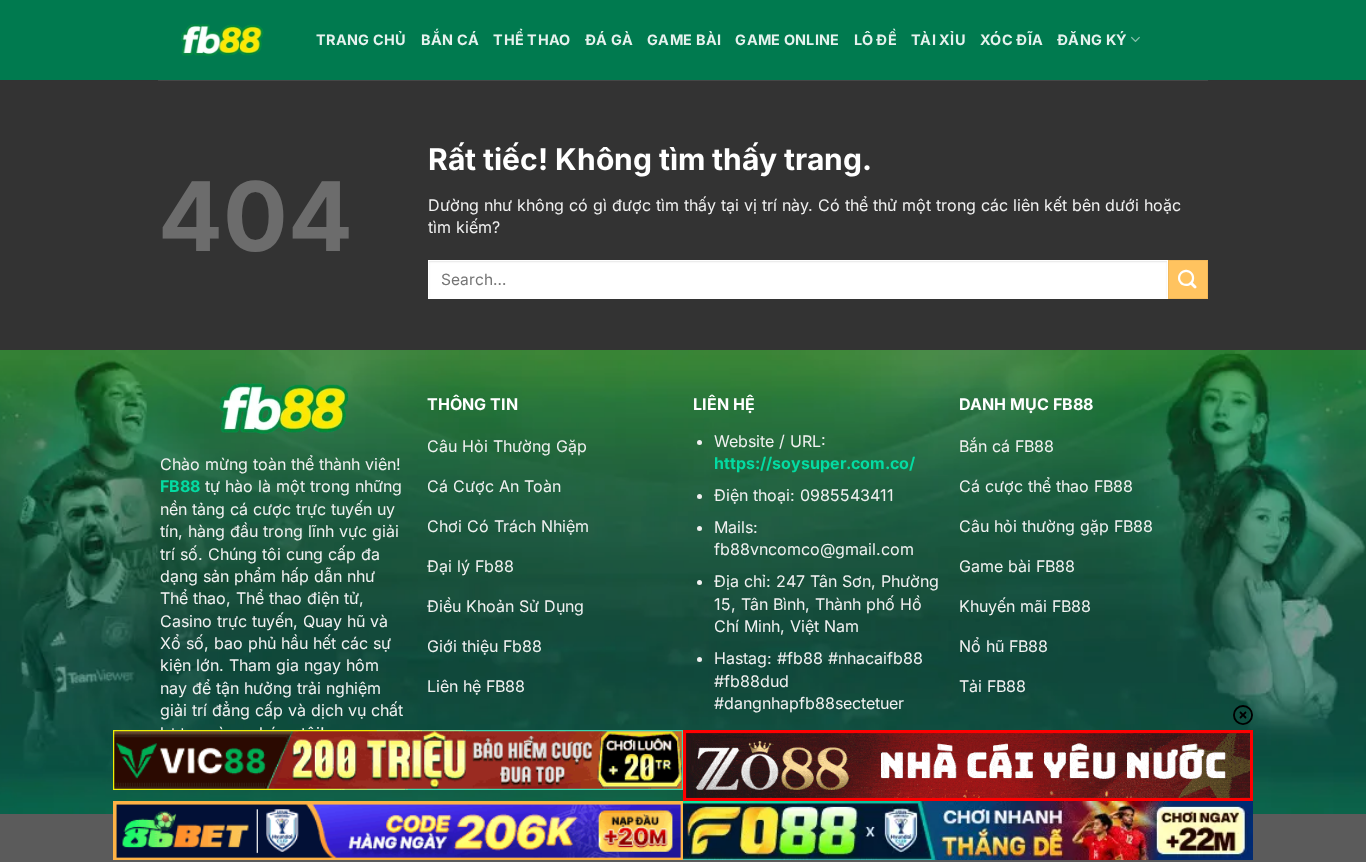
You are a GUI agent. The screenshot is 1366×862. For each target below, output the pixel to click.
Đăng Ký (1092, 39)
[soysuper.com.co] (222, 40)
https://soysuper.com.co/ (814, 463)
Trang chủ (361, 39)
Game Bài (684, 39)
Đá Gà (609, 39)
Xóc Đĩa (1011, 39)
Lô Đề (875, 39)
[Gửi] (1188, 279)
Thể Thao (531, 39)
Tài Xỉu (938, 39)
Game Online (787, 39)
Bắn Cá (450, 39)
